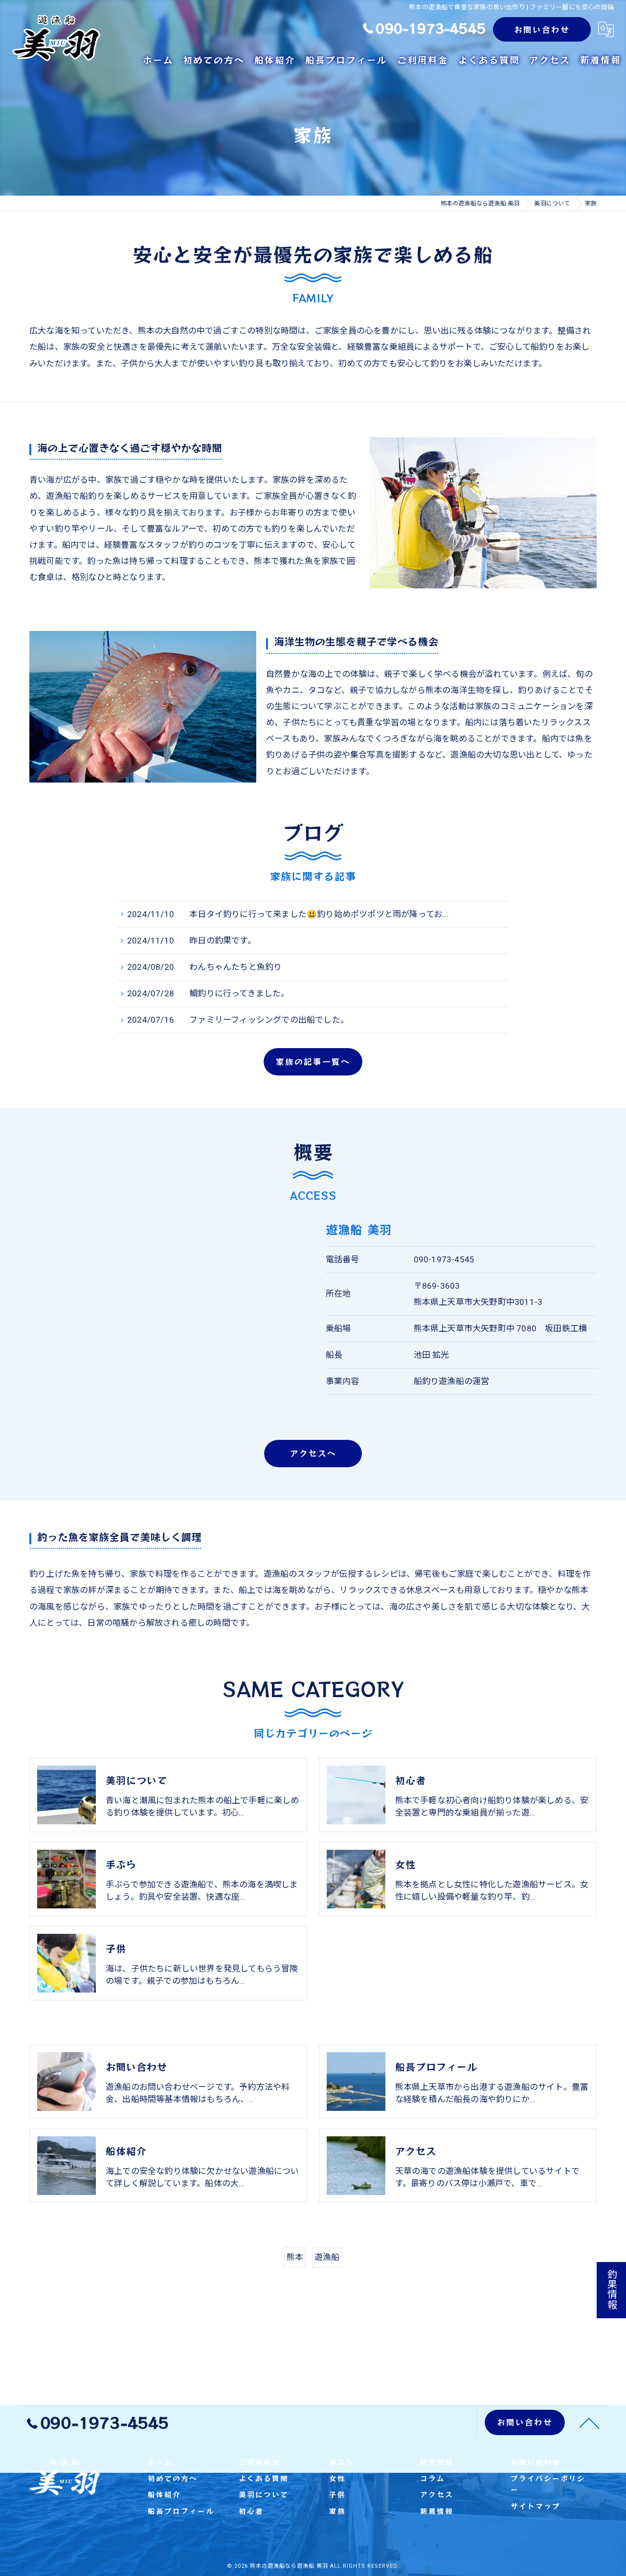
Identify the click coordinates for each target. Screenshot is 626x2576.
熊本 (295, 2257)
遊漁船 (327, 2257)
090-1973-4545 (444, 1259)
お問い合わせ (542, 29)
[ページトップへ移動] (589, 2422)
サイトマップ (536, 2506)
